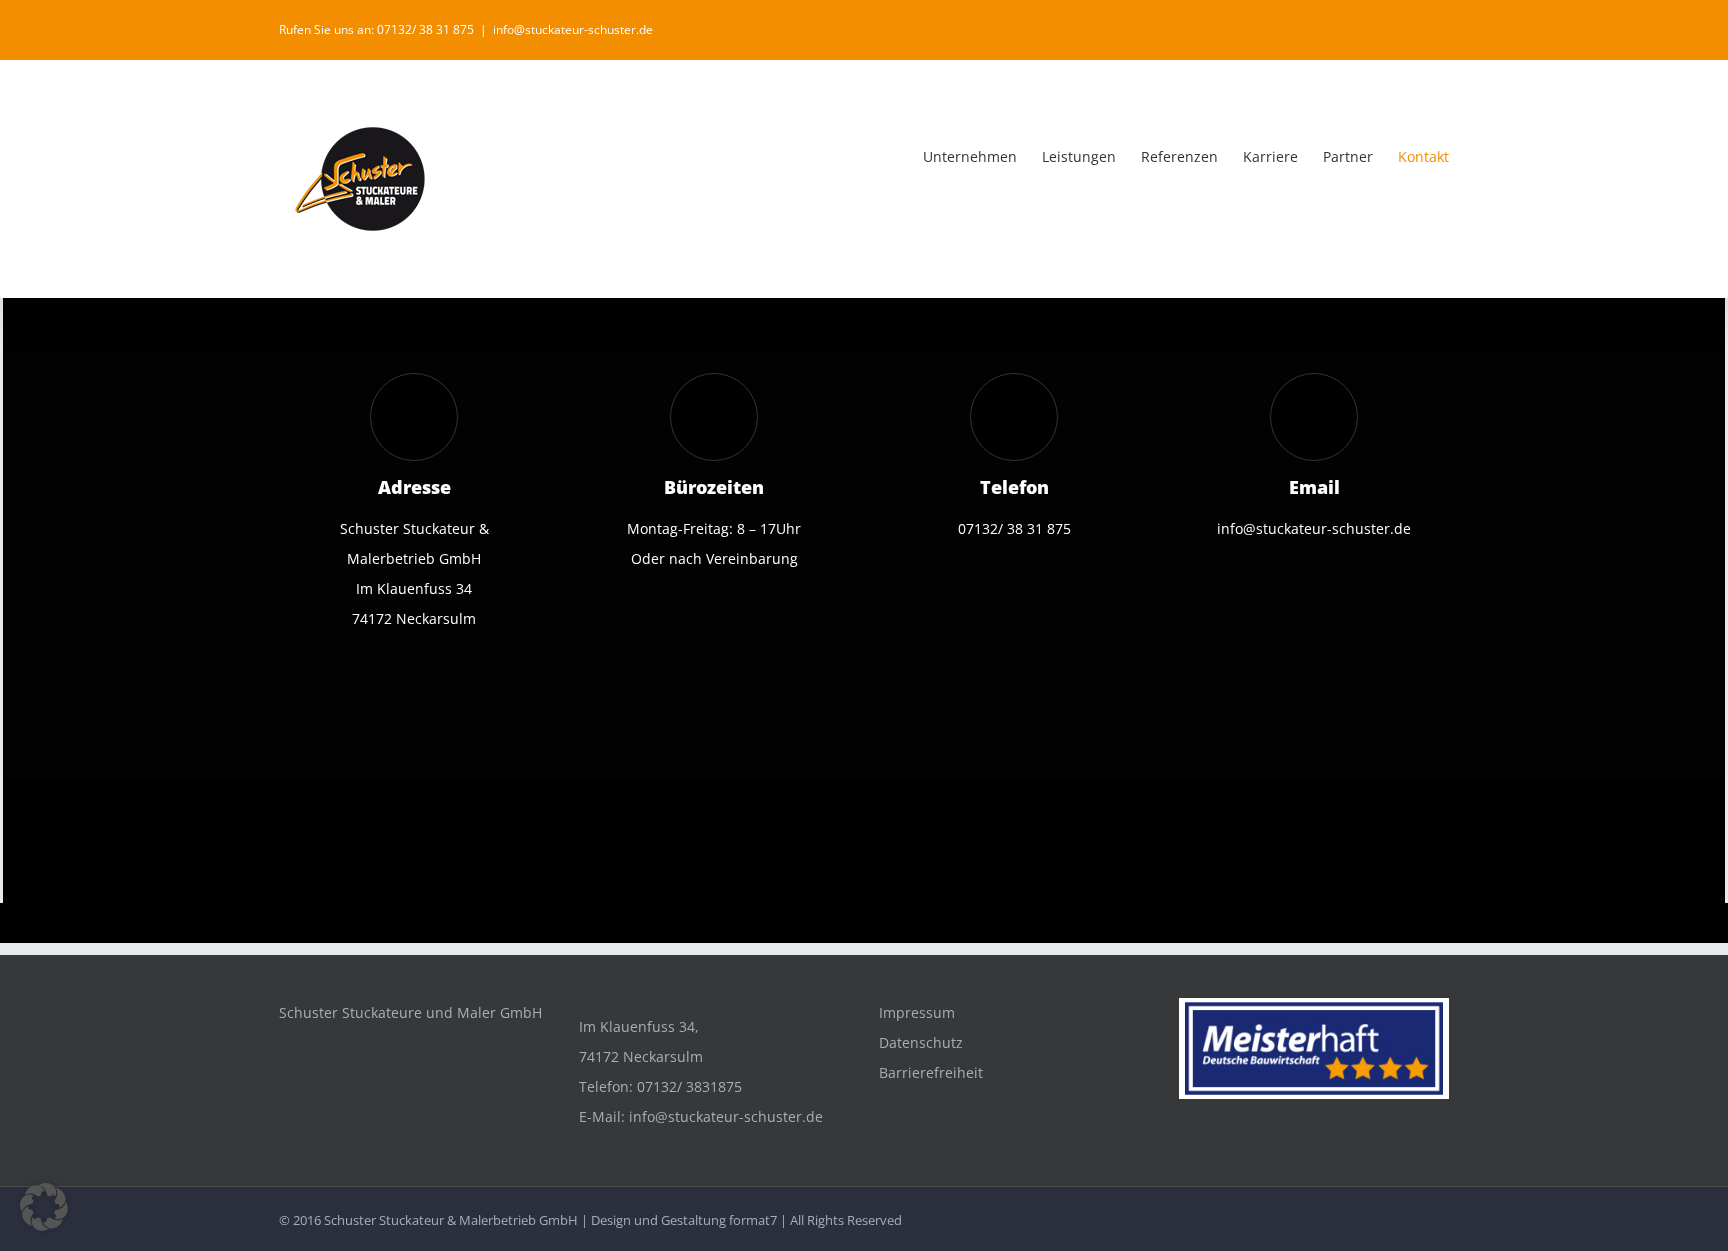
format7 (753, 1220)
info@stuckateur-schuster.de (573, 29)
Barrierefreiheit (931, 1072)
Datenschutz (921, 1042)
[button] (44, 1207)
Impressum (917, 1012)
